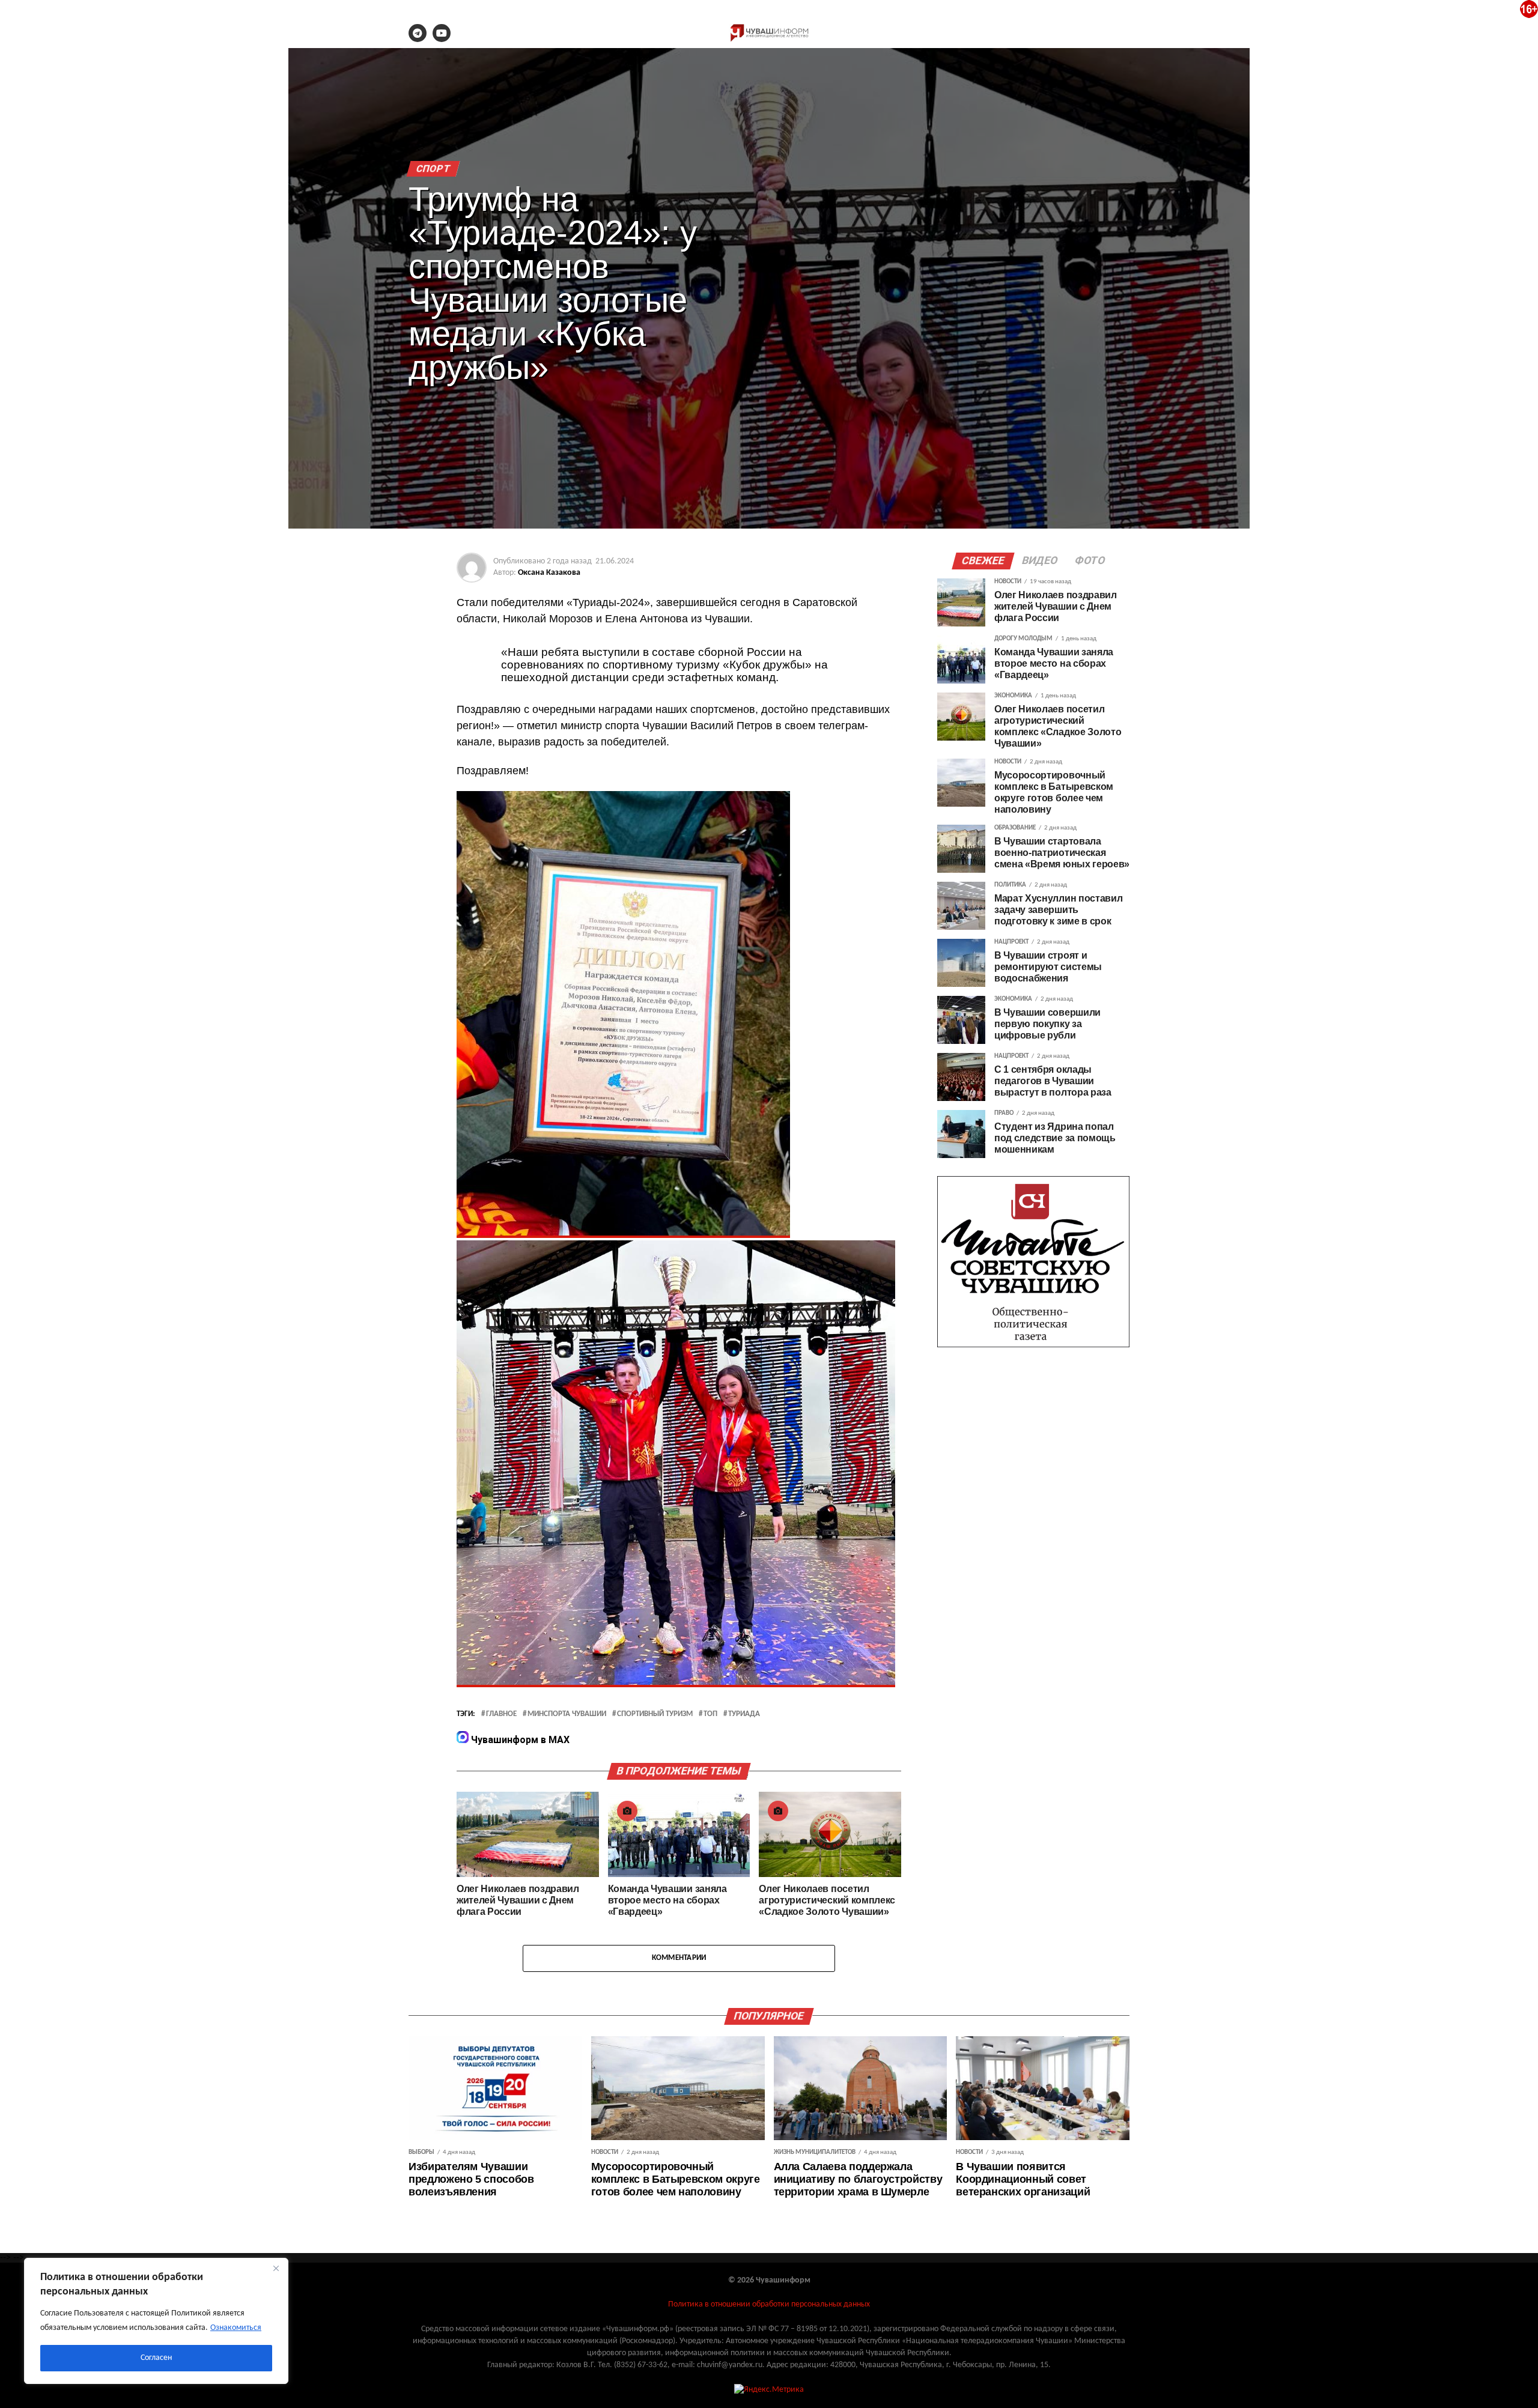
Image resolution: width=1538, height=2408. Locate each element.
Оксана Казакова (549, 573)
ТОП (710, 1714)
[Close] (276, 2268)
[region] (156, 2321)
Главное (501, 1714)
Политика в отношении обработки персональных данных (769, 2304)
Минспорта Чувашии (567, 1714)
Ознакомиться (236, 2328)
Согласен (156, 2358)
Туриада (744, 1714)
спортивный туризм (655, 1714)
